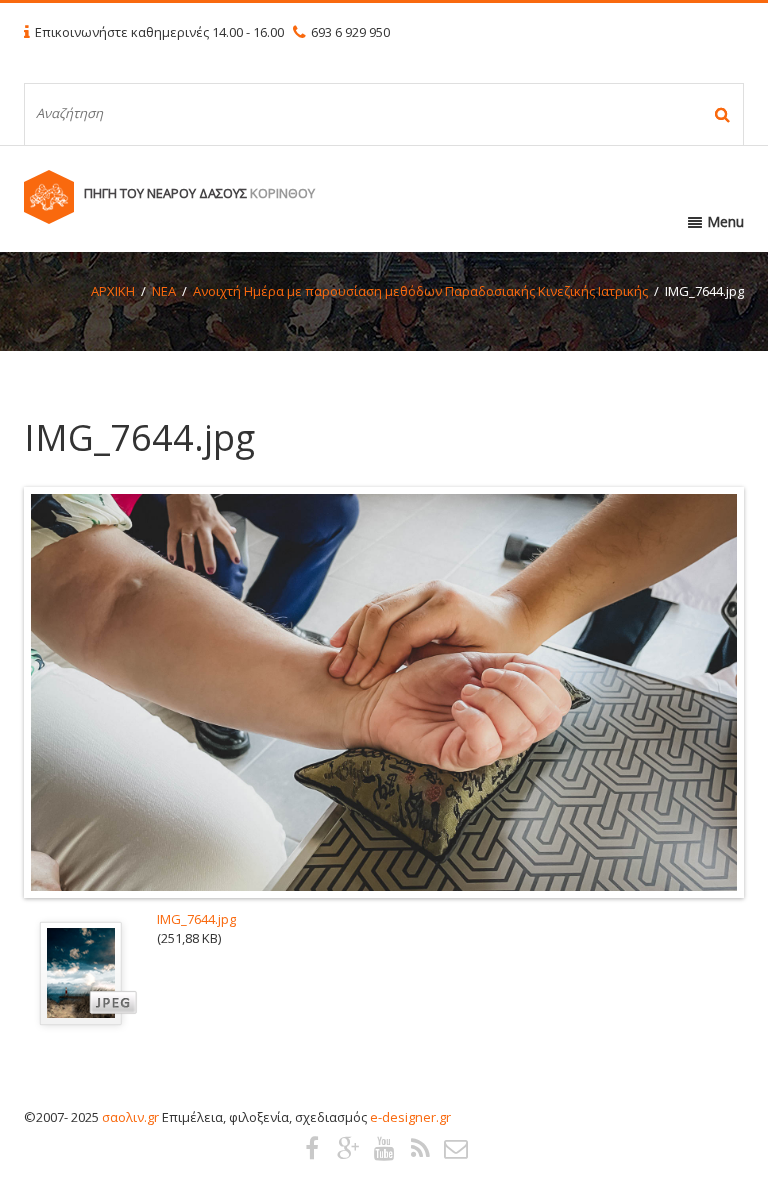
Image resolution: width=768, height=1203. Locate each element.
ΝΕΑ (164, 291)
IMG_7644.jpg (196, 919)
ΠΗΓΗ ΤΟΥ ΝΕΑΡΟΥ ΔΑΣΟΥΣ (199, 193)
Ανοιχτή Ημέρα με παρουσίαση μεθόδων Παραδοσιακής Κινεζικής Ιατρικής (420, 291)
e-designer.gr (410, 1117)
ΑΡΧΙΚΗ (113, 291)
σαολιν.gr (130, 1117)
